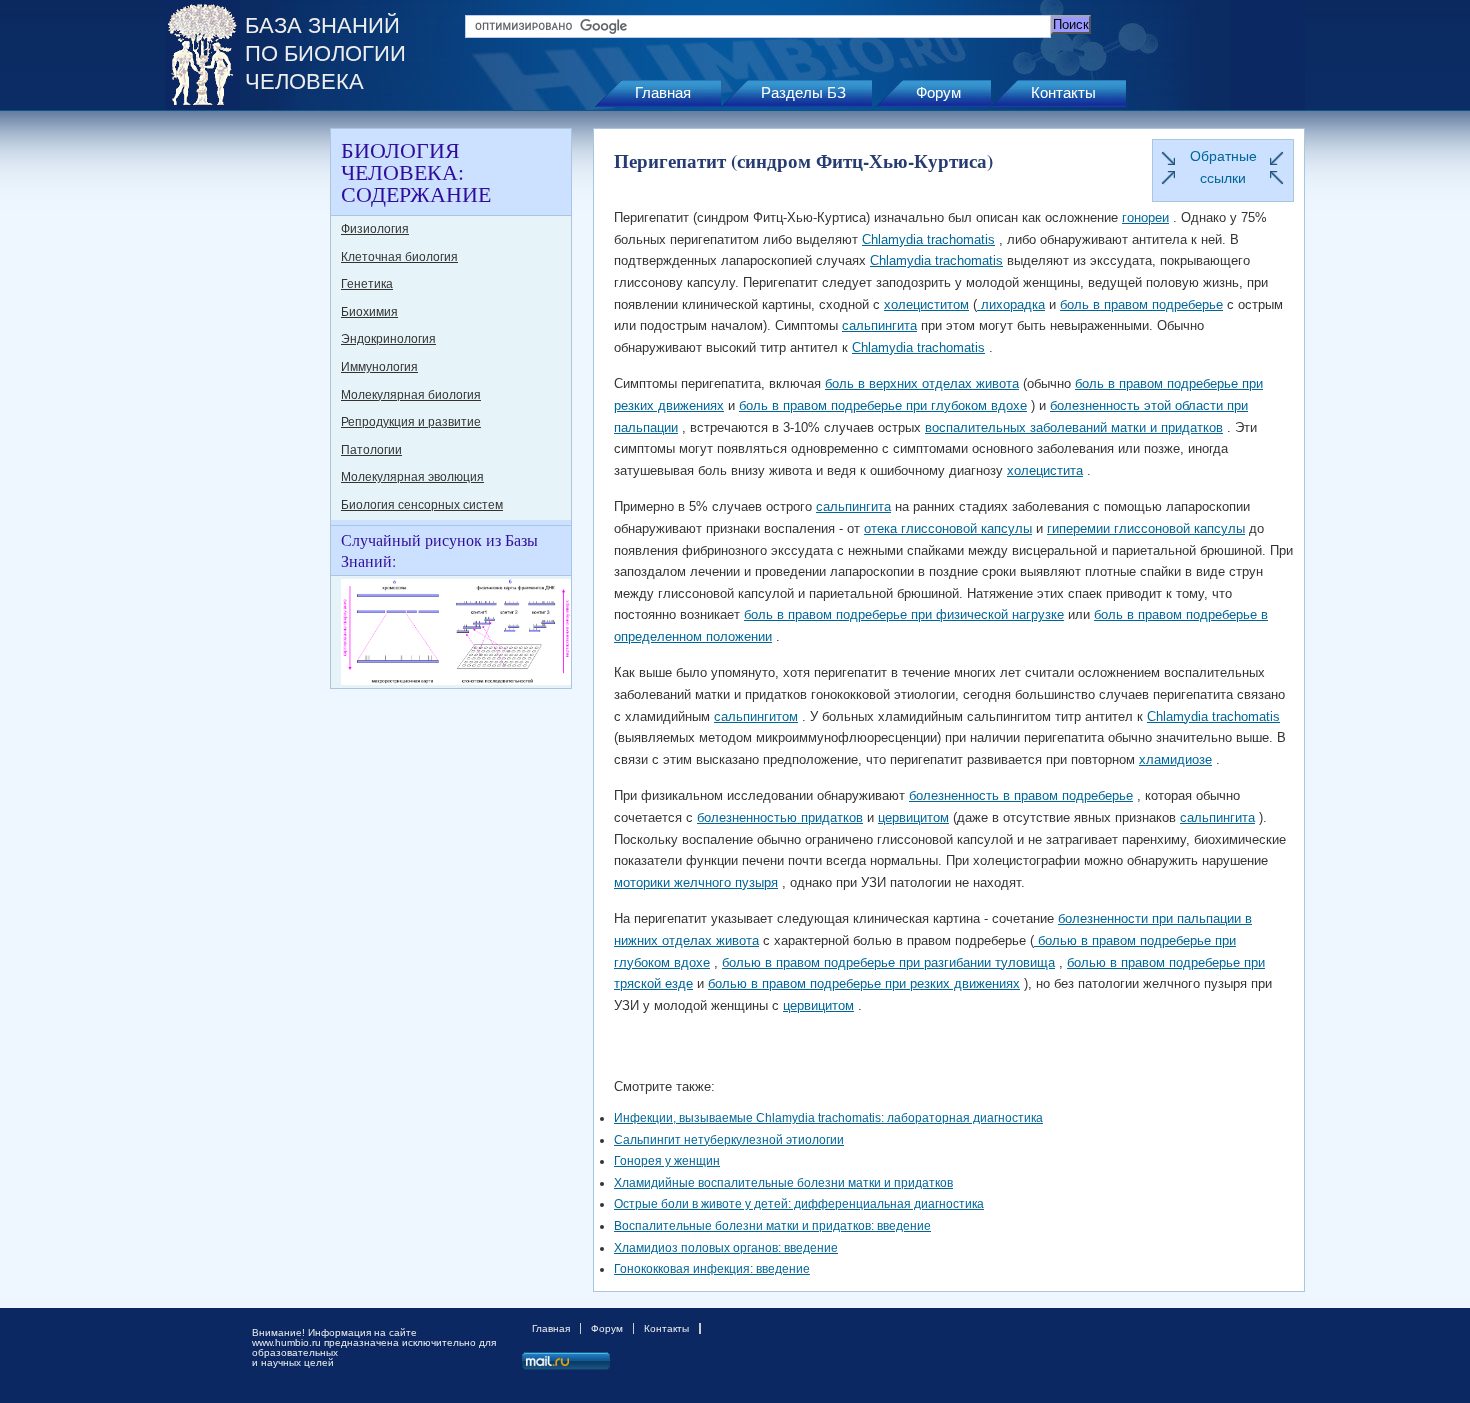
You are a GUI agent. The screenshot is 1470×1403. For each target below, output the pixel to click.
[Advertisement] (245, 428)
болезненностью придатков (780, 817)
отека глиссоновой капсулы (948, 528)
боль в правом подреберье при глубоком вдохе (883, 405)
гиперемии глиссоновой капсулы (1146, 528)
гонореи (1145, 217)
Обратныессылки (1223, 167)
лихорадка (1011, 304)
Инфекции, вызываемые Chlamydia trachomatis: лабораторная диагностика (828, 1118)
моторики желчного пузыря (696, 882)
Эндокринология (388, 339)
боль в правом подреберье (1141, 304)
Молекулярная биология (411, 395)
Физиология (375, 229)
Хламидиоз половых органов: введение (726, 1248)
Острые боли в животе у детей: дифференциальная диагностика (799, 1204)
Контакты (1063, 92)
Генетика (367, 284)
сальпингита (879, 325)
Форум (938, 92)
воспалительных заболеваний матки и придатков (1074, 427)
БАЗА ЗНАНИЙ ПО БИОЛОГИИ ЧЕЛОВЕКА (325, 53)
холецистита (1045, 470)
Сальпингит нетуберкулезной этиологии (729, 1140)
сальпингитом (756, 716)
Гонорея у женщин (667, 1161)
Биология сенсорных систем (422, 505)
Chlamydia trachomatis (928, 239)
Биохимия (369, 312)
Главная (663, 92)
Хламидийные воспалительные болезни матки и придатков (783, 1183)
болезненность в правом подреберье (1021, 795)
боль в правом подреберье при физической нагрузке (904, 614)
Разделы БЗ (803, 92)
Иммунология (379, 367)
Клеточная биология (399, 257)
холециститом (926, 304)
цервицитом (913, 817)
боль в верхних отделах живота (922, 383)
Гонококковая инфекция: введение (712, 1269)
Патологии (371, 450)
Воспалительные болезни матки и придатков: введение (772, 1226)
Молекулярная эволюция (412, 477)
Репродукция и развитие (411, 422)
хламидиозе (1175, 759)
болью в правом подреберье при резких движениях (864, 983)
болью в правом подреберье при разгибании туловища (888, 962)
